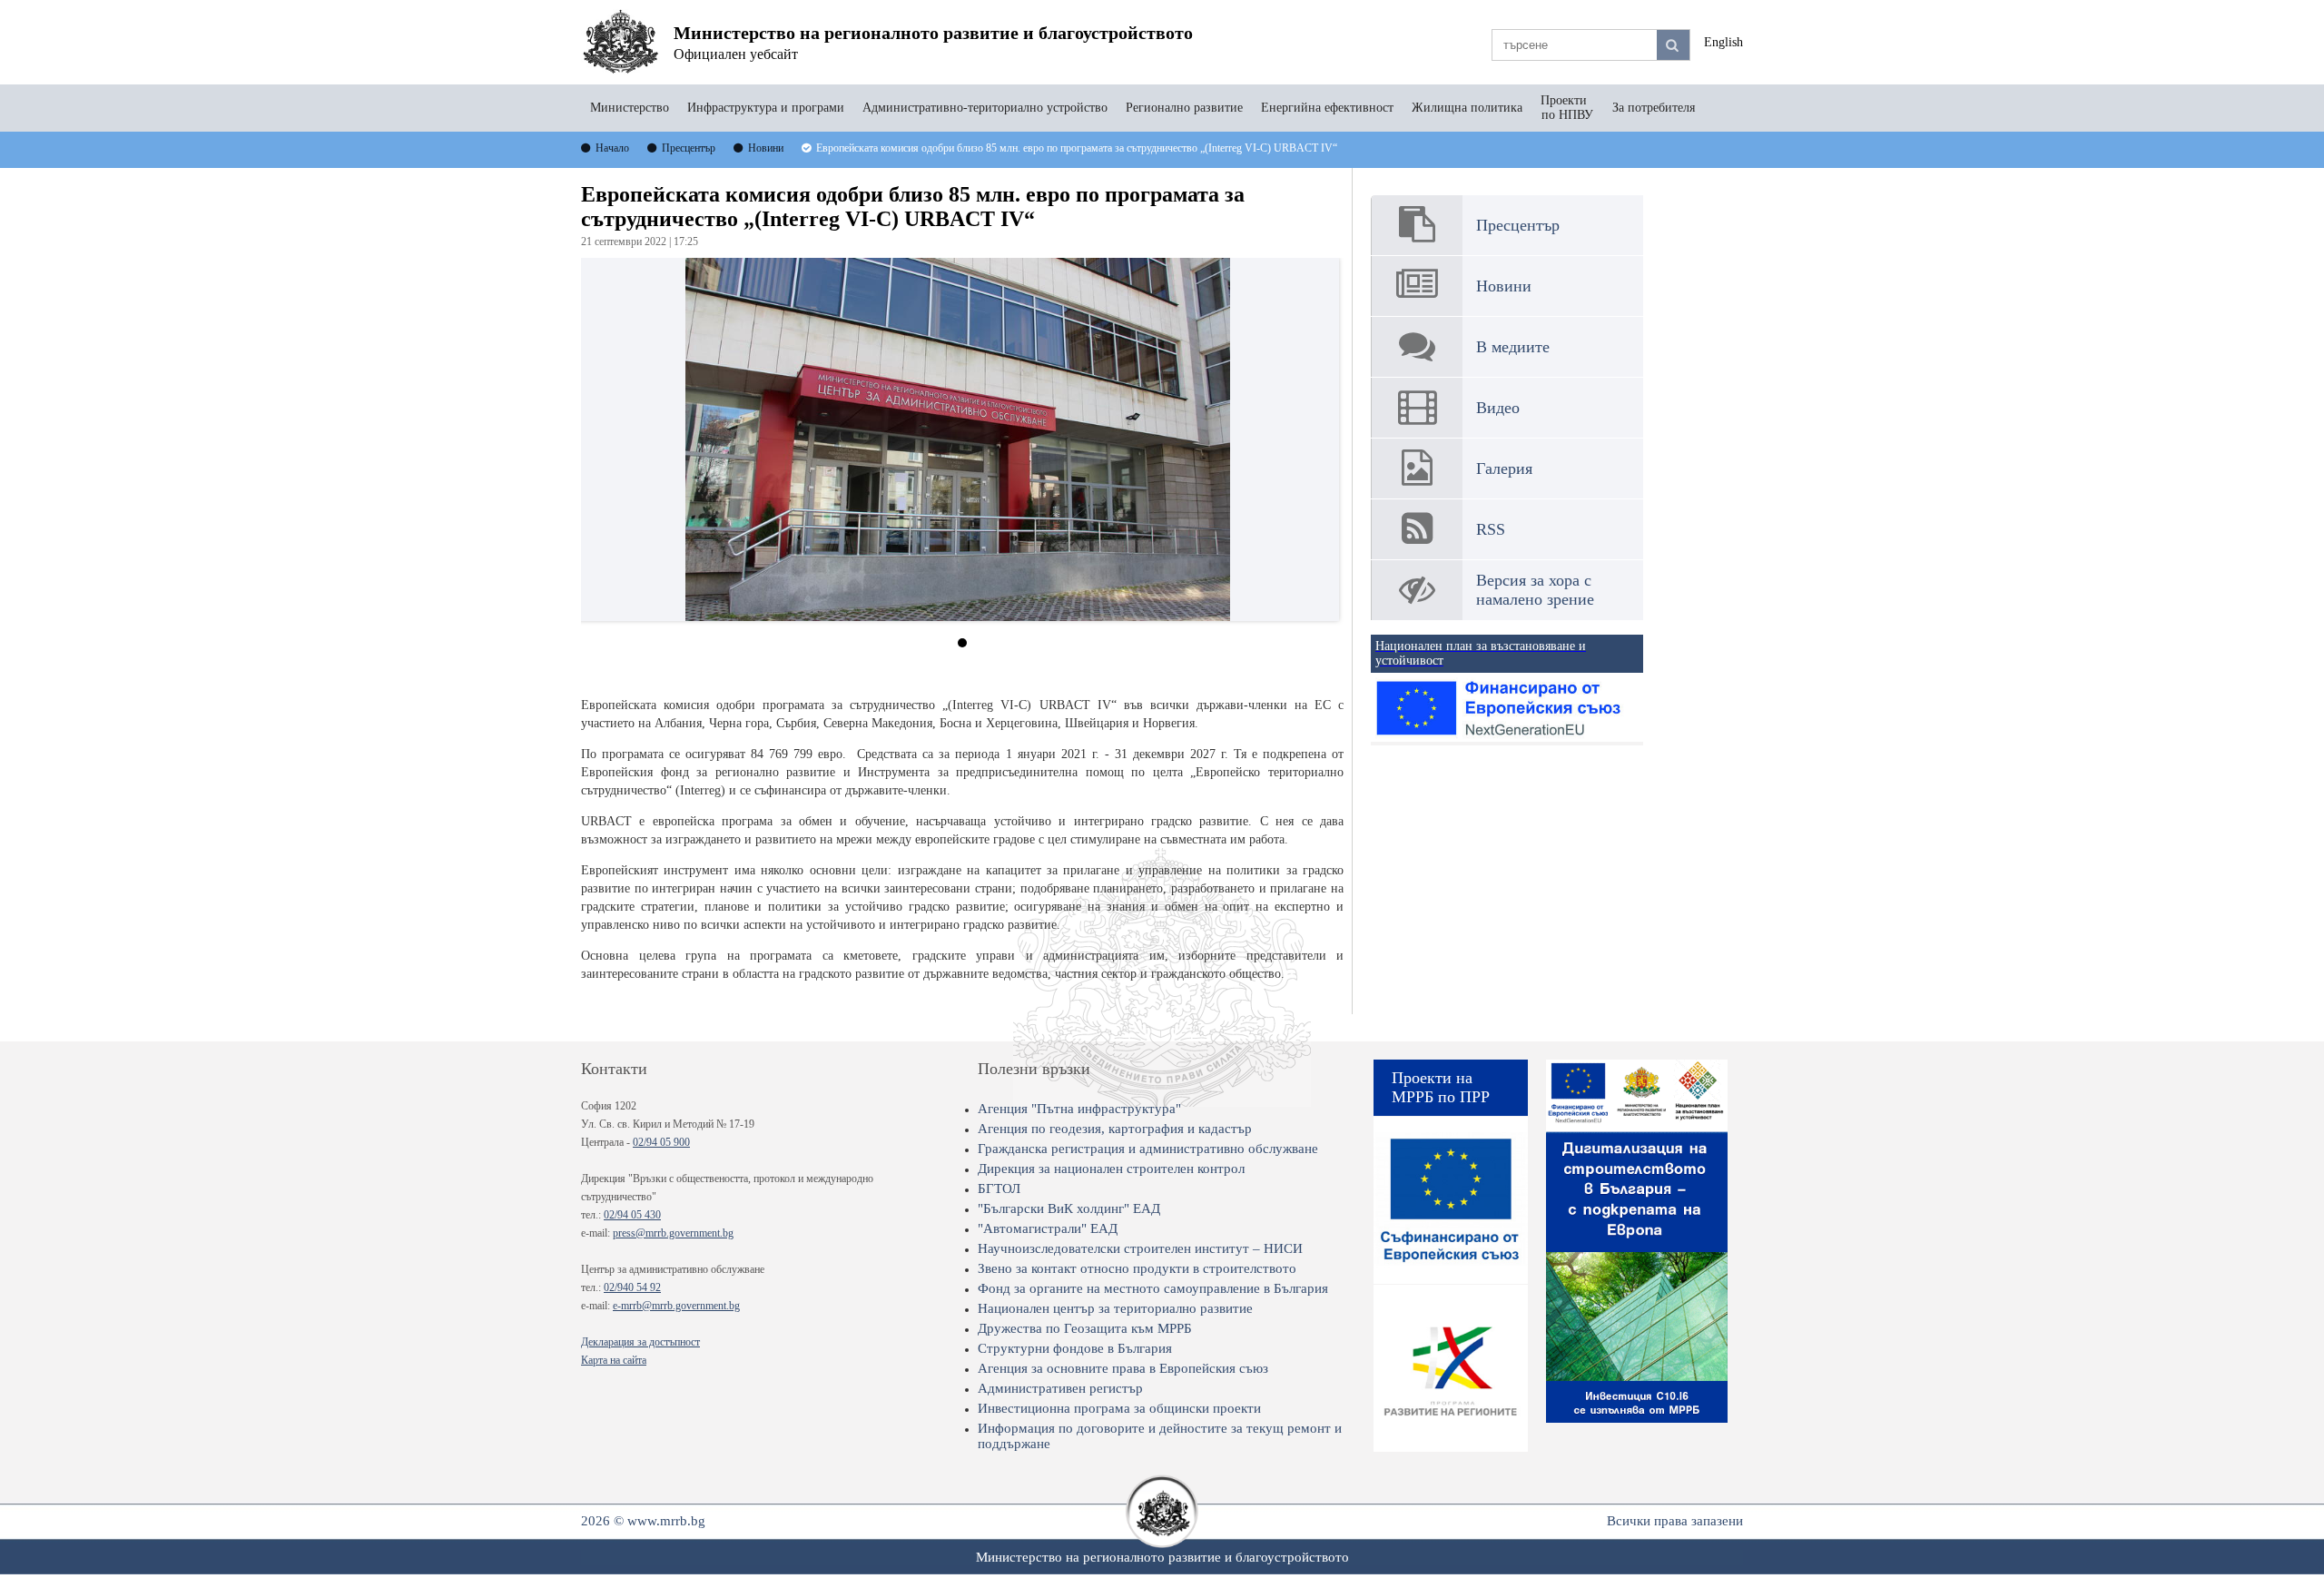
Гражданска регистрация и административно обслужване (1148, 1149)
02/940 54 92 (632, 1287)
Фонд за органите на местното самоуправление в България (1153, 1288)
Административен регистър (1060, 1388)
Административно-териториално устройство (985, 108)
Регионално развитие (1184, 108)
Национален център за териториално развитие (1115, 1308)
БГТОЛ (999, 1189)
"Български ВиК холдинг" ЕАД (1069, 1208)
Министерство (630, 108)
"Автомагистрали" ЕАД (1048, 1228)
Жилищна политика (1467, 108)
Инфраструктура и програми (766, 108)
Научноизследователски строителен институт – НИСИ (1140, 1248)
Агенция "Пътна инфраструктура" (1079, 1109)
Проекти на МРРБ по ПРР (1441, 1087)
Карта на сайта (614, 1360)
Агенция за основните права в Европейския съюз (1123, 1368)
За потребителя (1654, 108)
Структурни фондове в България (1075, 1348)
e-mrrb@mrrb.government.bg (676, 1306)
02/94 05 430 (632, 1215)
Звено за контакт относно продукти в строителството (1137, 1268)
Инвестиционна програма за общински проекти (1119, 1408)
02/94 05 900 (661, 1142)
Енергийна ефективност (1327, 108)
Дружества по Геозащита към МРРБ (1085, 1328)
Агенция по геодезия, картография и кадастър (1115, 1129)
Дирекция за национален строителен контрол (1111, 1169)
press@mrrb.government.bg (673, 1233)
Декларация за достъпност (640, 1342)
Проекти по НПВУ (1567, 108)
